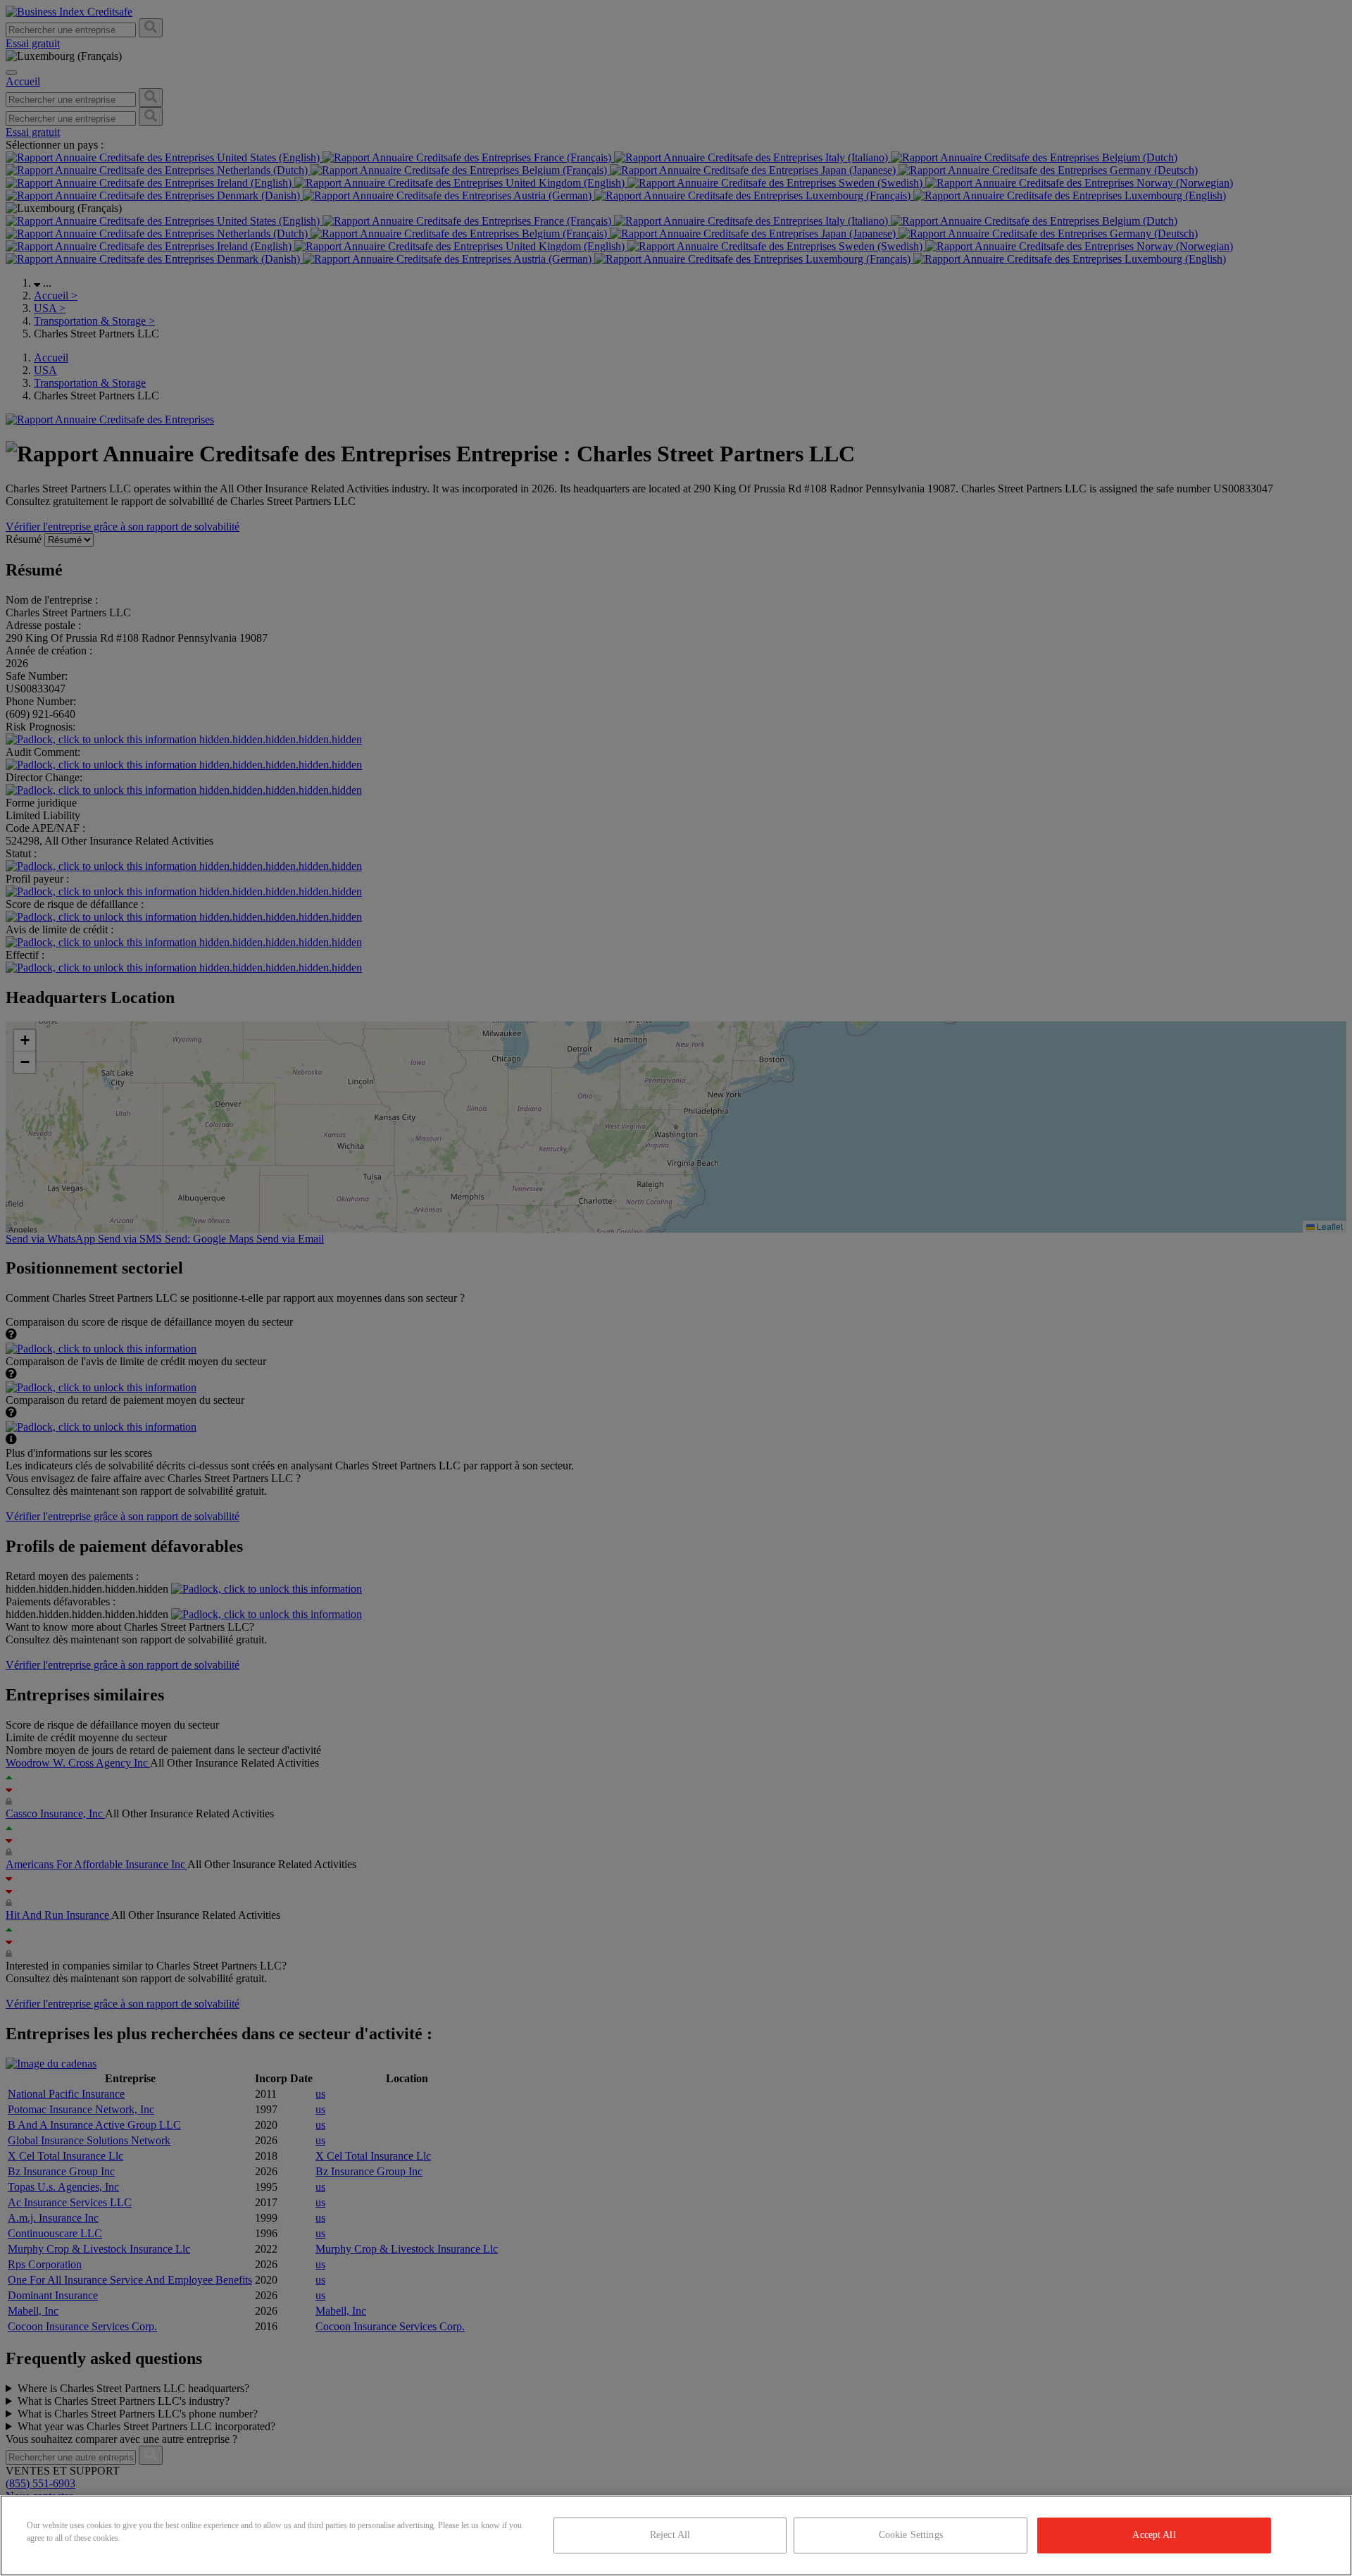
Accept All (1154, 2535)
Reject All (670, 2535)
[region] (676, 2535)
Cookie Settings (911, 2535)
